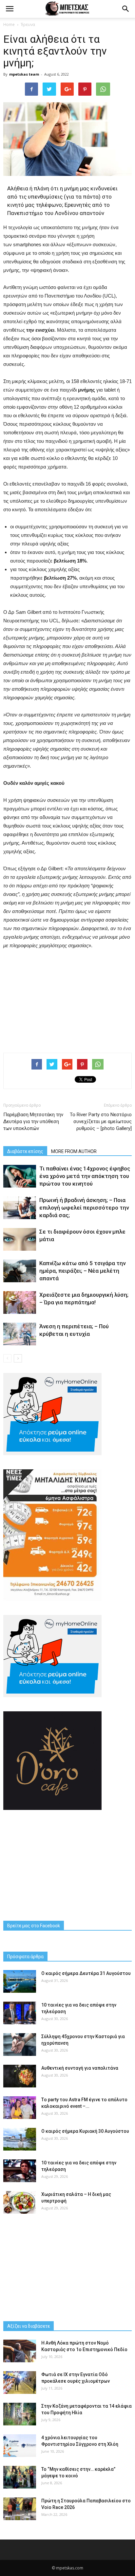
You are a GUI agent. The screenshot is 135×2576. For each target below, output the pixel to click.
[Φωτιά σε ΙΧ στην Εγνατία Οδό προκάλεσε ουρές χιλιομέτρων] (20, 2383)
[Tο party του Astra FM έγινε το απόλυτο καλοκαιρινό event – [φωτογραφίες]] (20, 2108)
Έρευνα (28, 24)
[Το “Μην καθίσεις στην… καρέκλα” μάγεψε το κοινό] (20, 2477)
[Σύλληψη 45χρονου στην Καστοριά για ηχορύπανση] (20, 2045)
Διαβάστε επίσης (25, 1151)
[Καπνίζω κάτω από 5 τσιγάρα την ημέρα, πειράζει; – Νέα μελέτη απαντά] (20, 1271)
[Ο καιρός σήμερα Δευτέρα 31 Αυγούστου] (20, 1981)
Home (9, 24)
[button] (126, 9)
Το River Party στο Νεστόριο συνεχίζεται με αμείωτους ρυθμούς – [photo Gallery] (101, 1121)
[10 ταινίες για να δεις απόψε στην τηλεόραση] (20, 2013)
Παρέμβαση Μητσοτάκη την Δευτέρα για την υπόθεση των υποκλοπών (33, 1121)
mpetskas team (24, 74)
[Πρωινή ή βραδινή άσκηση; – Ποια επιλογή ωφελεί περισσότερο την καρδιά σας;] (20, 1208)
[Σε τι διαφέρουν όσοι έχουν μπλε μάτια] (20, 1239)
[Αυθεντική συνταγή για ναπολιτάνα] (20, 2076)
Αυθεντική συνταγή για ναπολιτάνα (80, 2068)
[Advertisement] (67, 999)
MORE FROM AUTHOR (74, 1151)
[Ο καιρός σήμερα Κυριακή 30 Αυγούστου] (20, 2139)
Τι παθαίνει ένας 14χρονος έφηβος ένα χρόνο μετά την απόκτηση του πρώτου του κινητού (85, 1176)
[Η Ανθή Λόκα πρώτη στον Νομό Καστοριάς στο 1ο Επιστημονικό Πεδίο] (20, 2351)
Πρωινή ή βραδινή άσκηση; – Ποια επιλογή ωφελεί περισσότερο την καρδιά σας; (84, 1208)
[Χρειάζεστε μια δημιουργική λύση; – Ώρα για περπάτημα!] (20, 1302)
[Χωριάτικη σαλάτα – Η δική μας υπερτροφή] (20, 2202)
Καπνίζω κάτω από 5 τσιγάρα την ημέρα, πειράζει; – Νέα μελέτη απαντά (82, 1271)
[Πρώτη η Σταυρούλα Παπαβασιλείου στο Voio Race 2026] (20, 2509)
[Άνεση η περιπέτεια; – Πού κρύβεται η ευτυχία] (20, 1334)
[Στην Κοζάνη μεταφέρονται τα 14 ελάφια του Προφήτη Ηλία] (20, 2414)
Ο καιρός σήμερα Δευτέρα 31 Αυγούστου (86, 1973)
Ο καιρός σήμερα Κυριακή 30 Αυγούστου (85, 2131)
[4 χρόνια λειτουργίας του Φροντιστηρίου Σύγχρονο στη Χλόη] (20, 2446)
